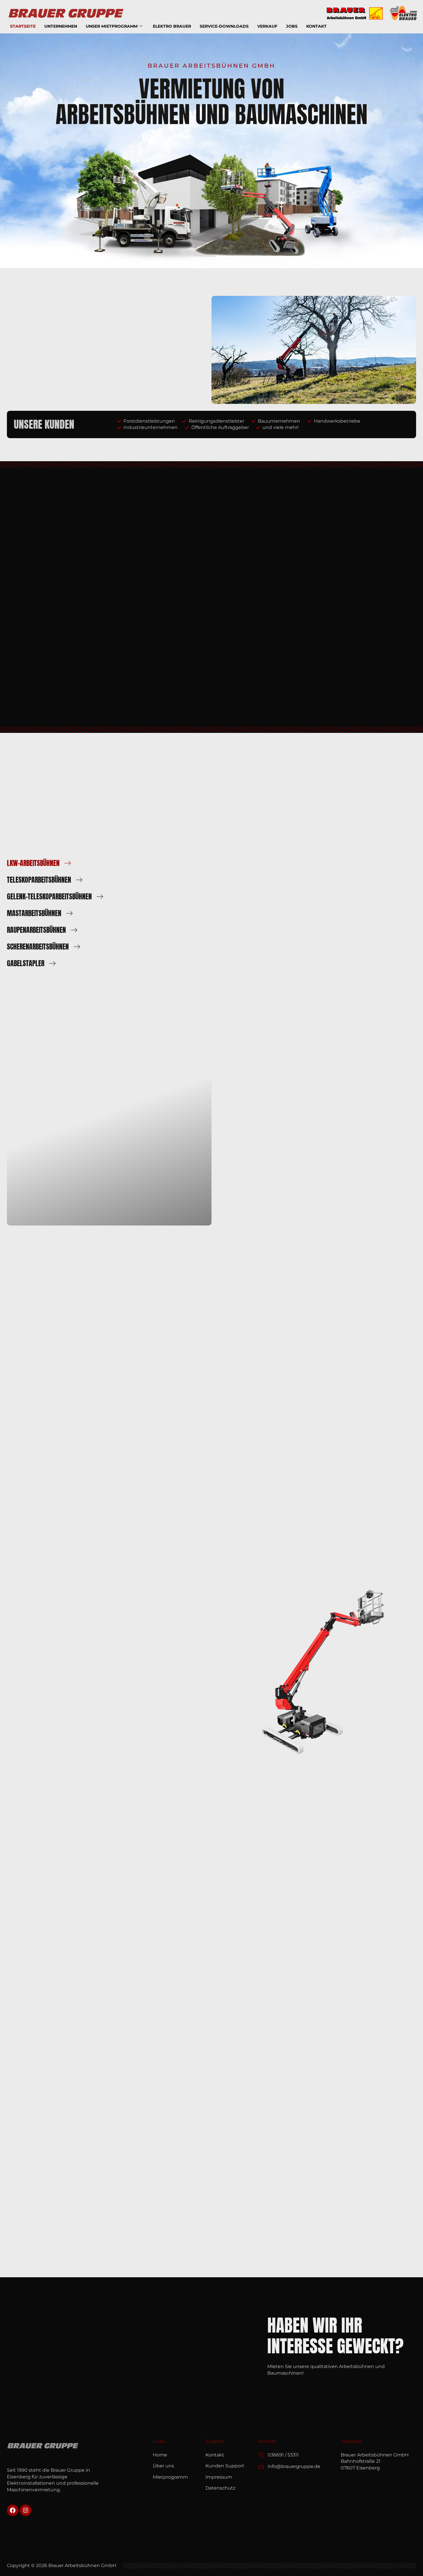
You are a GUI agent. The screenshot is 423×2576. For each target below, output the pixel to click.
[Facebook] (13, 2510)
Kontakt (316, 26)
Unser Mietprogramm (112, 26)
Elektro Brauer (172, 26)
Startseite (23, 26)
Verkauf (267, 26)
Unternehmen (61, 26)
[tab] (68, 863)
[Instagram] (26, 2510)
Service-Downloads (224, 26)
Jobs (292, 26)
